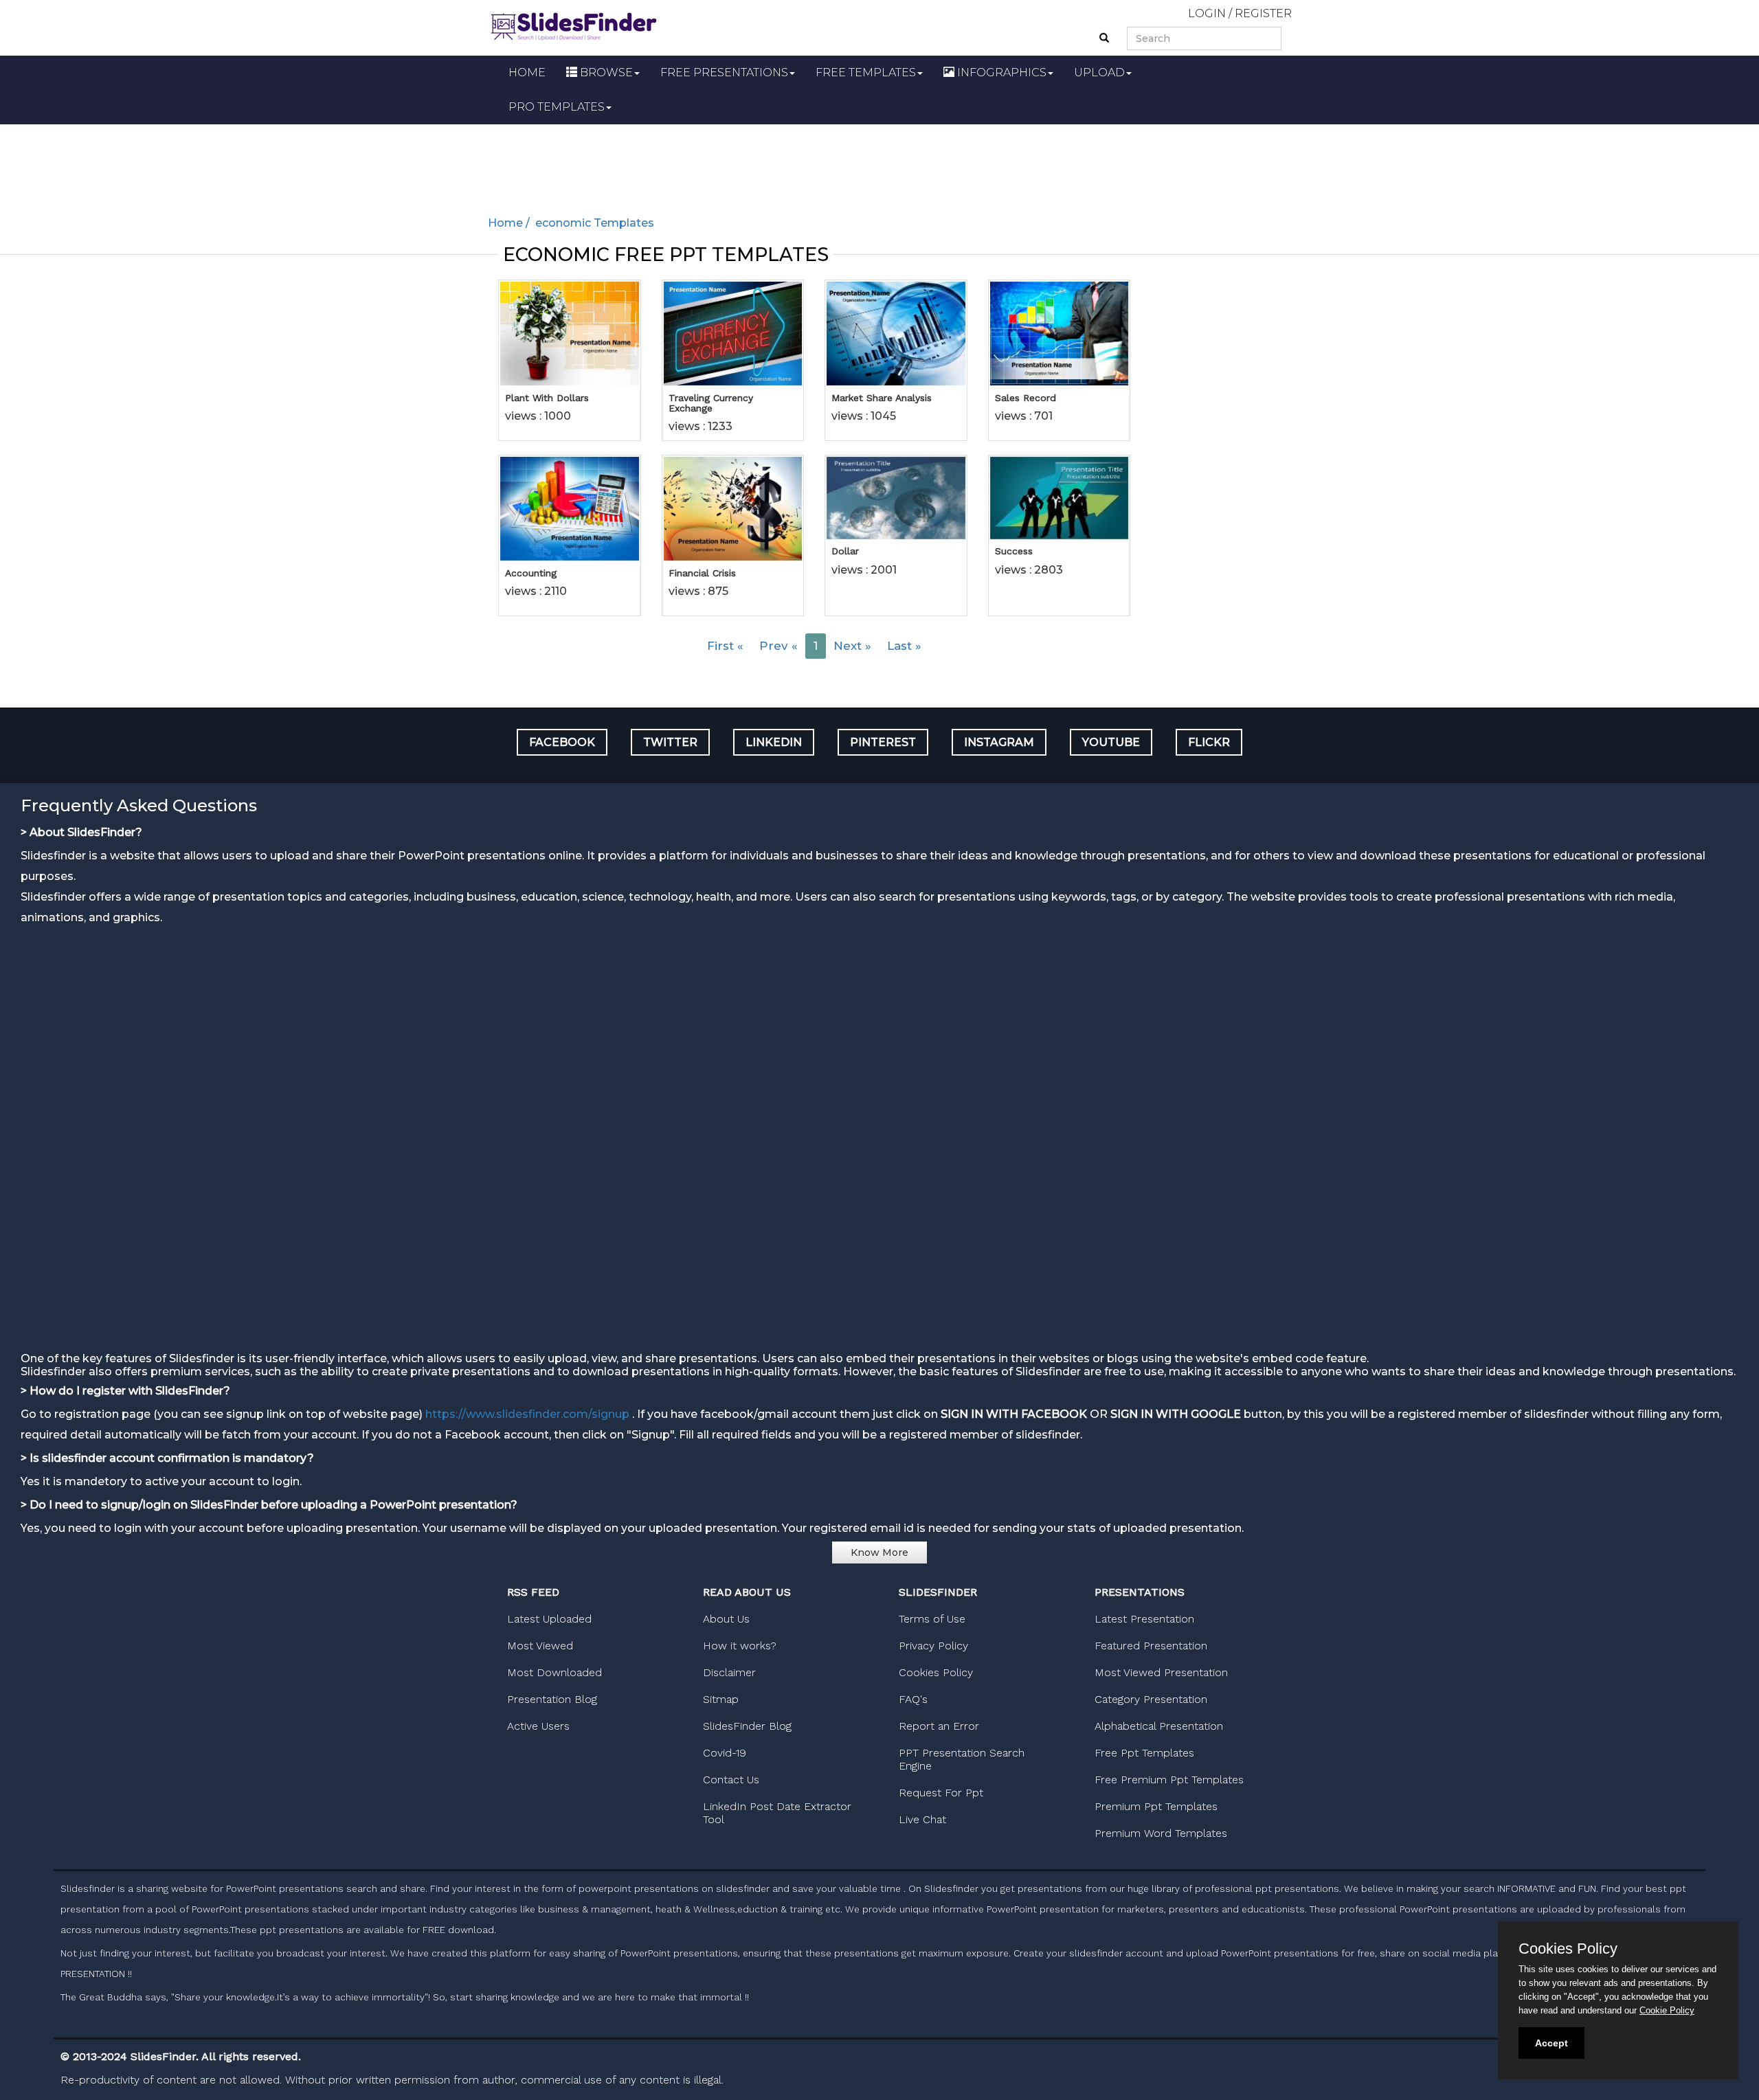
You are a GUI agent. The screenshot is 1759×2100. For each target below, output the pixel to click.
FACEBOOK (562, 742)
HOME (527, 72)
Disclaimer (729, 1672)
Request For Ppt (941, 1793)
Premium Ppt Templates (1156, 1806)
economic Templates (593, 223)
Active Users (538, 1726)
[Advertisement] (879, 162)
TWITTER (670, 742)
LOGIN (1207, 13)
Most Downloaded (554, 1672)
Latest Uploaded (549, 1619)
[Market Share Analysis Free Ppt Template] (896, 333)
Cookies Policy (936, 1672)
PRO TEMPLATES (557, 107)
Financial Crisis (702, 573)
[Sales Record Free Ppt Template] (1060, 333)
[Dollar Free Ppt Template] (896, 498)
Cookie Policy (1667, 2010)
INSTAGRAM (999, 742)
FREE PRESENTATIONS (724, 72)
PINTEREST (883, 742)
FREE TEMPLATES (866, 72)
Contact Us (731, 1780)
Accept (1551, 2043)
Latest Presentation (1144, 1619)
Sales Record (1026, 398)
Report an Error (939, 1726)
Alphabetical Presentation (1159, 1726)
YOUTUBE (1111, 742)
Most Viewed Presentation (1161, 1672)
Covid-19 (725, 1753)
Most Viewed (540, 1646)
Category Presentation (1151, 1699)
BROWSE (605, 72)
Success (1014, 551)
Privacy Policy (933, 1646)
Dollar (845, 551)
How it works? (740, 1646)
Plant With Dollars (547, 398)
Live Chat (922, 1819)
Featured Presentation (1151, 1646)
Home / (510, 223)
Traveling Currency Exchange (711, 403)
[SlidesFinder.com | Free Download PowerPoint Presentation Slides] (574, 24)
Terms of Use (932, 1619)
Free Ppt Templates (1144, 1753)
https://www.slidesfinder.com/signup (527, 1414)
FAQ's (913, 1699)
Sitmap (721, 1699)
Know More (879, 1553)
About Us (726, 1619)
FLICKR (1209, 742)
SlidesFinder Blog (747, 1726)
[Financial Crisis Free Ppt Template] (733, 508)
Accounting (531, 573)
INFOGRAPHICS (1000, 72)
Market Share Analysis (882, 398)
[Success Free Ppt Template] (1060, 498)
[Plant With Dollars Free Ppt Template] (570, 333)
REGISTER (1263, 13)
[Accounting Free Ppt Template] (570, 508)
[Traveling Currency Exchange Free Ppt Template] (733, 333)
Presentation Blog (552, 1699)
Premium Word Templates (1161, 1833)
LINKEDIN (774, 742)
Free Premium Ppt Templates (1169, 1780)
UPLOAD (1099, 72)
